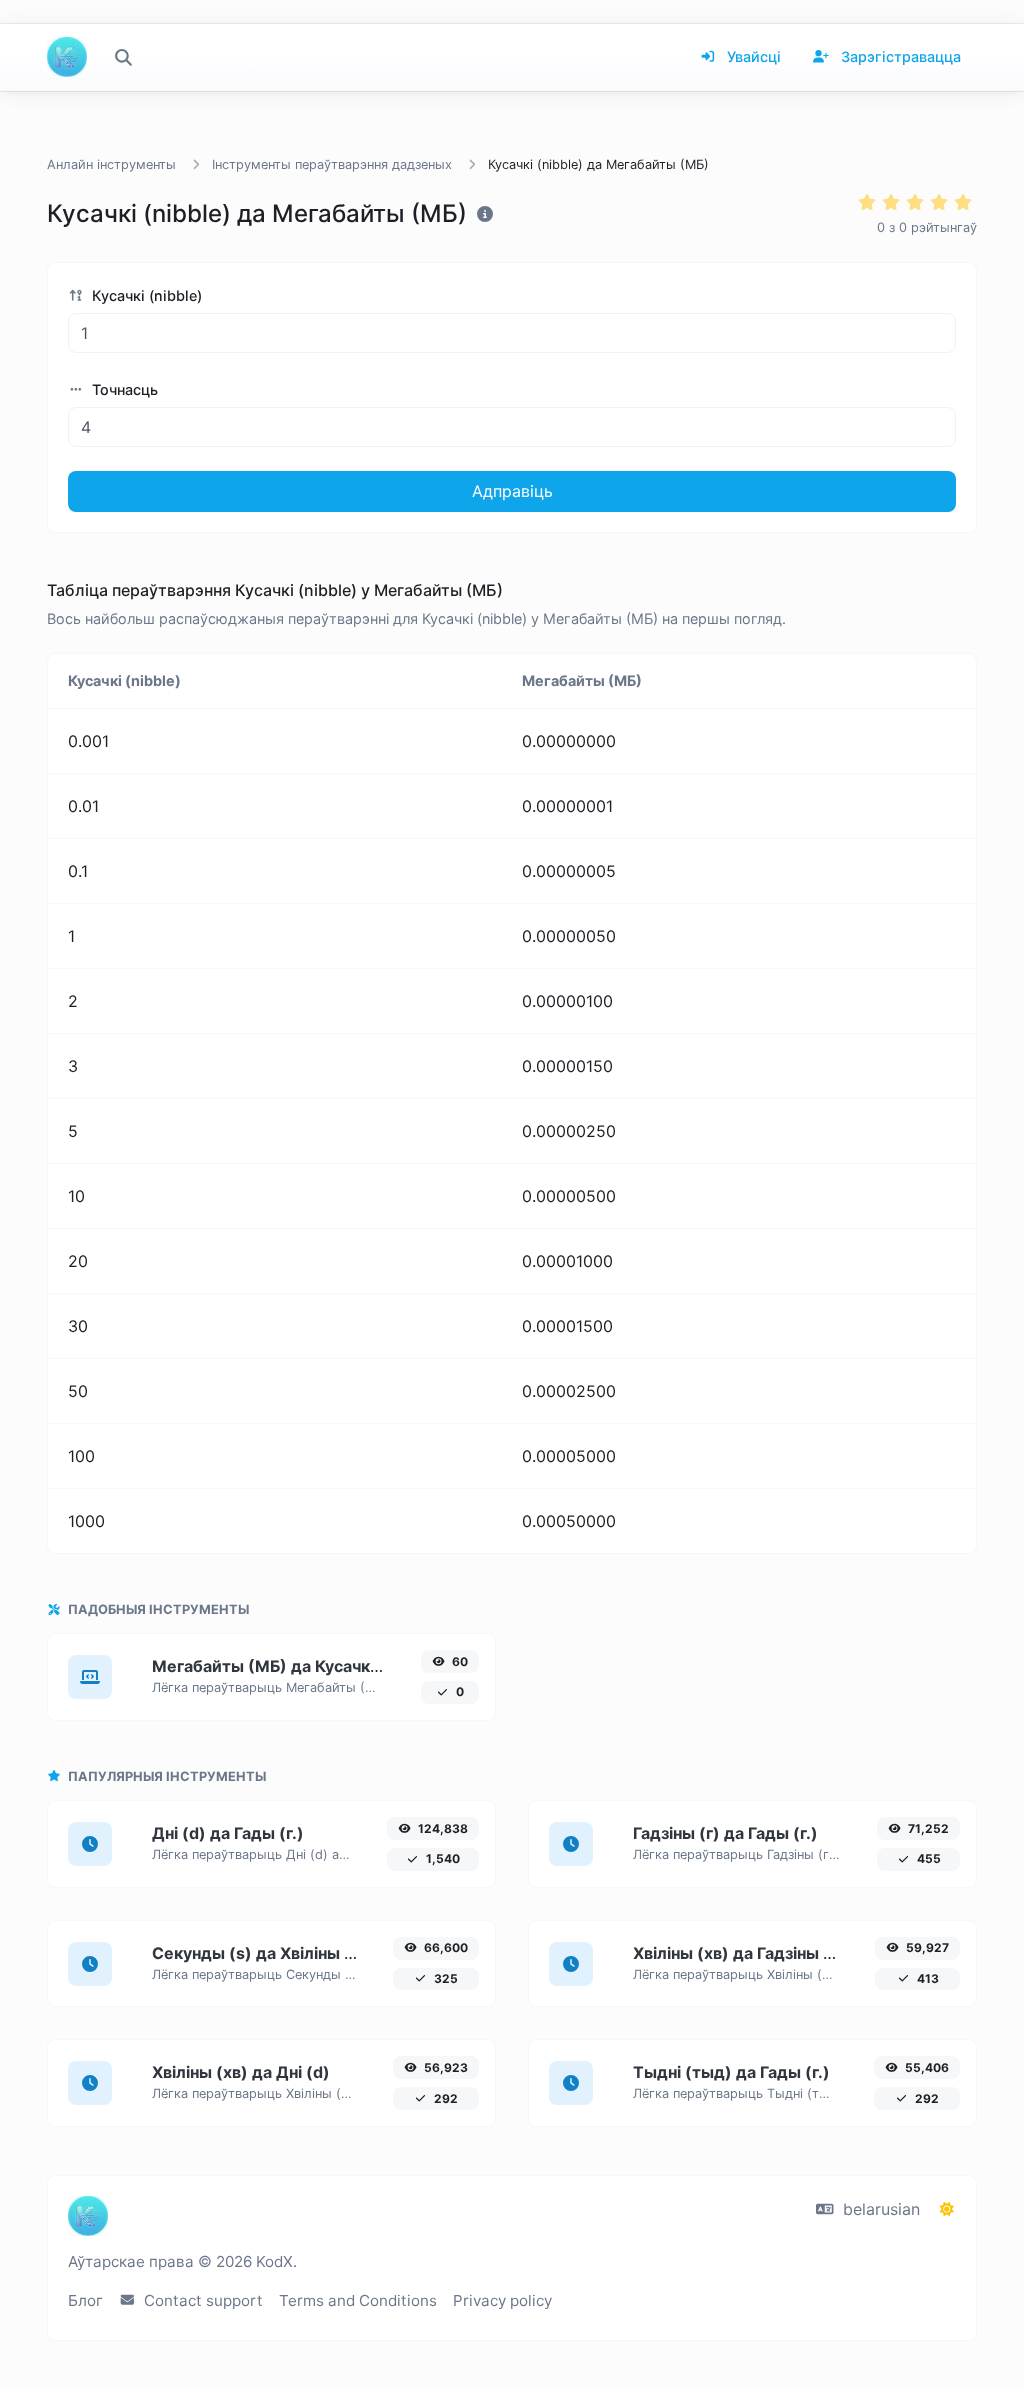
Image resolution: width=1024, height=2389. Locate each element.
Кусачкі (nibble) (145, 295)
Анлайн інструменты (111, 164)
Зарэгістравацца (899, 56)
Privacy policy (502, 2300)
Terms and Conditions (358, 2300)
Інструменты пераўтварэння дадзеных (332, 164)
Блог (85, 2300)
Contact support (201, 2300)
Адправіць (512, 491)
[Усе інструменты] (123, 57)
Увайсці (752, 56)
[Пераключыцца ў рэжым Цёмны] (947, 2209)
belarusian (879, 2209)
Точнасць (123, 389)
